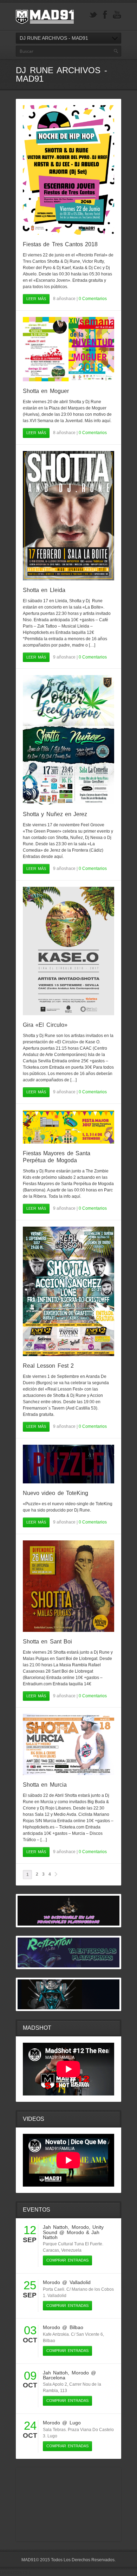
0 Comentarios (93, 299)
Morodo (80, 2227)
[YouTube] (117, 15)
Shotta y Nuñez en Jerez (55, 814)
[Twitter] (93, 15)
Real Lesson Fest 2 (48, 1366)
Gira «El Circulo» (45, 1025)
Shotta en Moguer (46, 391)
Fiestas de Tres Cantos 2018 (60, 244)
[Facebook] (105, 15)
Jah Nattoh (55, 2227)
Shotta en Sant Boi (47, 1642)
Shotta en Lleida (44, 590)
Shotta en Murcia (45, 1785)
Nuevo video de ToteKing (56, 1493)
